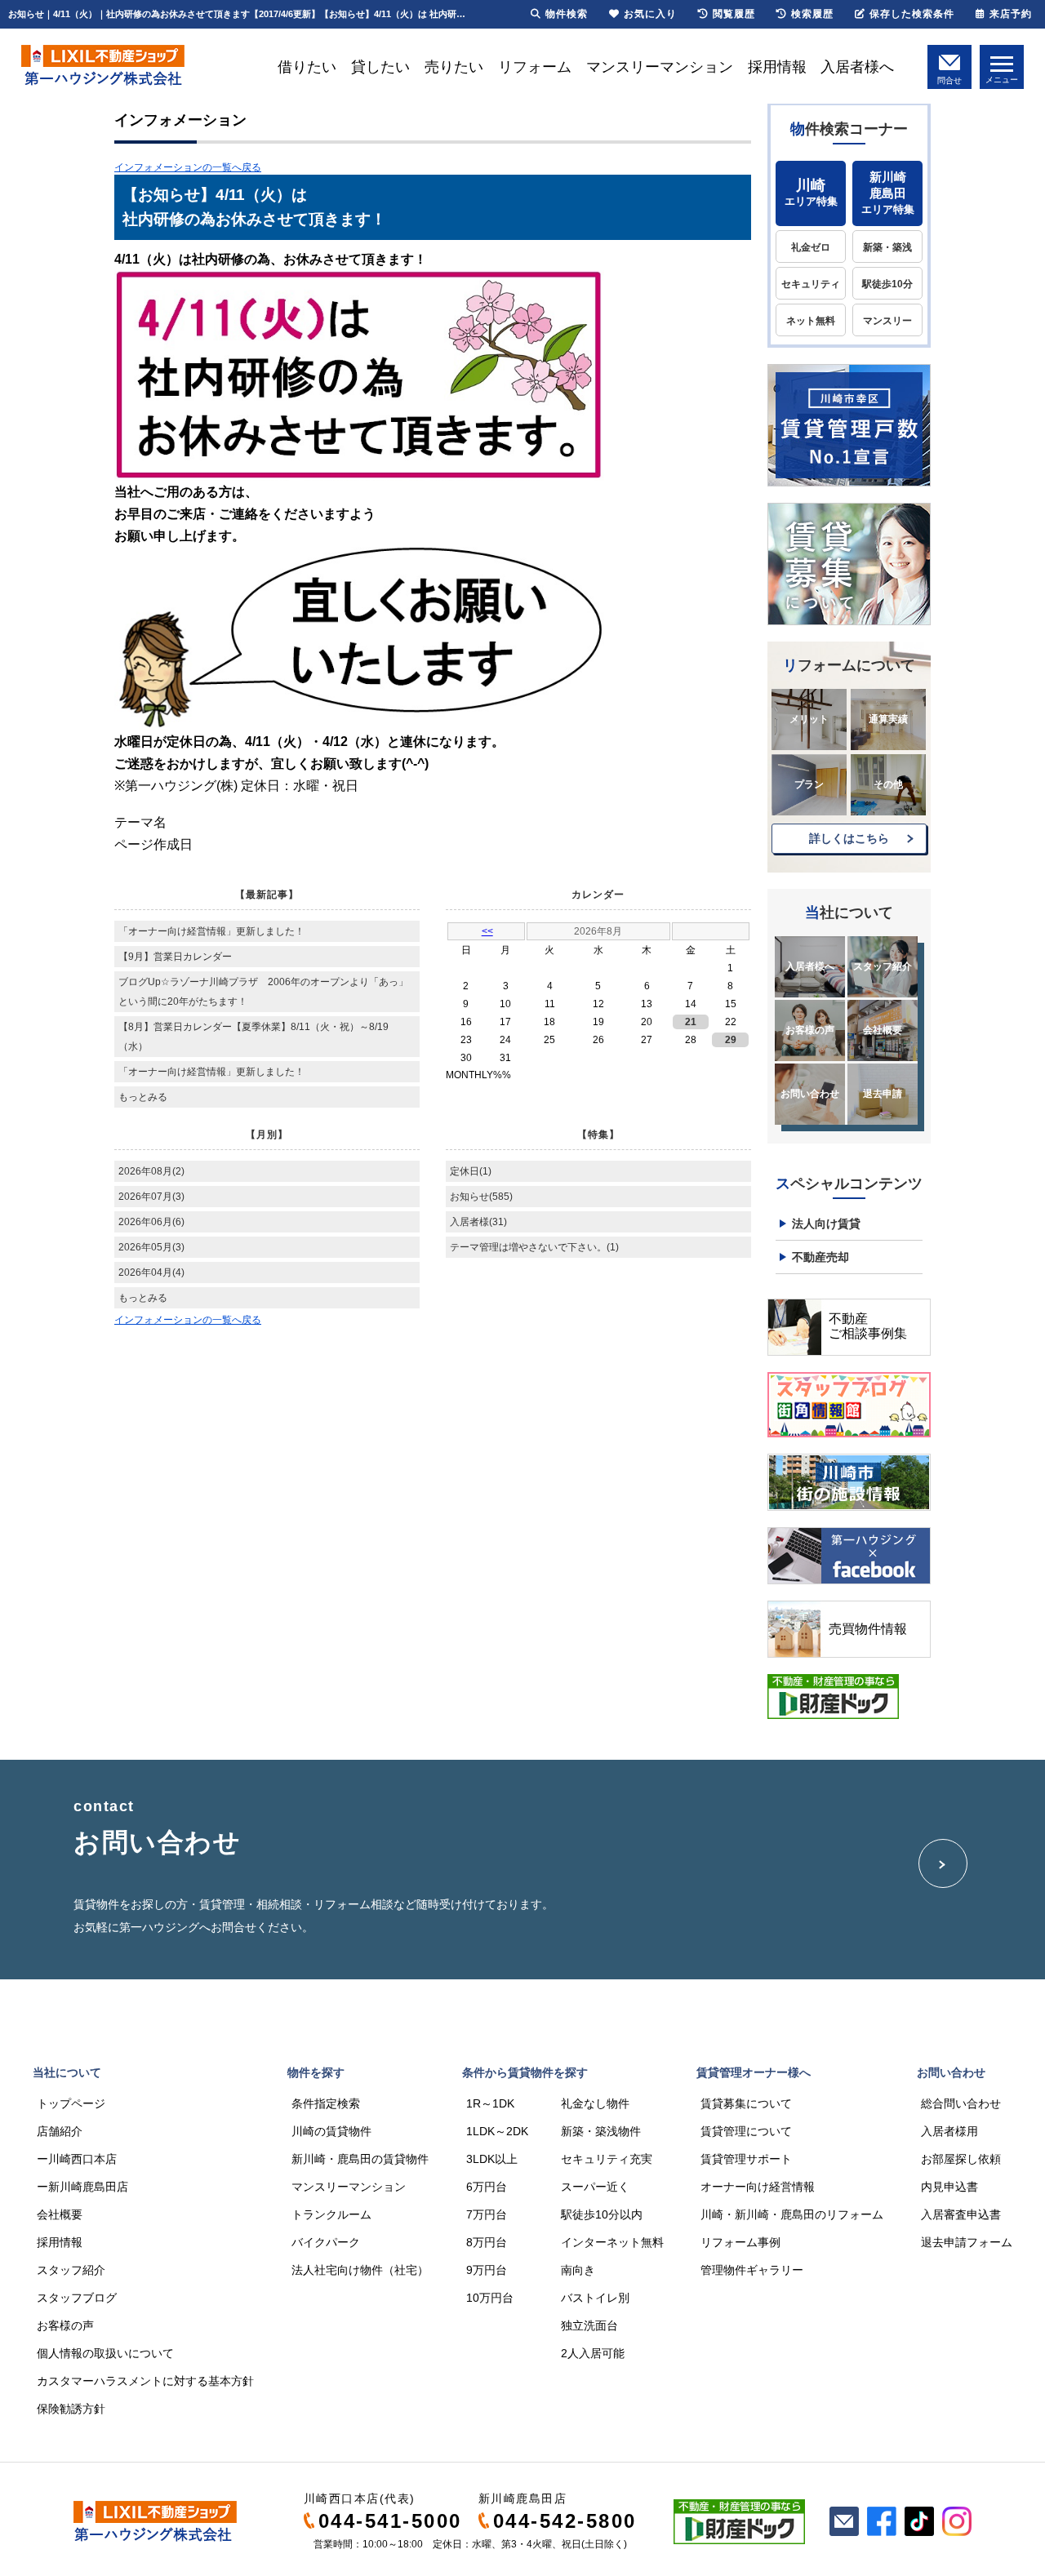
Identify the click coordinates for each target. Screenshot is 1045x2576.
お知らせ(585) (481, 1197)
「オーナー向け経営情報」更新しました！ (211, 931)
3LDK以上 (492, 2159)
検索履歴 (812, 14)
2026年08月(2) (151, 1171)
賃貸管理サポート (746, 2159)
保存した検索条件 (912, 14)
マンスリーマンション (660, 67)
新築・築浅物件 (601, 2131)
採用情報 (777, 67)
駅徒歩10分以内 (602, 2214)
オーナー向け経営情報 (758, 2187)
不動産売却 (820, 1257)
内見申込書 (949, 2187)
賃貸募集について (746, 2103)
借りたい (307, 67)
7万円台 (487, 2214)
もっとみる (143, 1097)
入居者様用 (949, 2131)
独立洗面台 (589, 2325)
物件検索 (567, 14)
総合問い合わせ (961, 2103)
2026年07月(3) (151, 1197)
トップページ (71, 2103)
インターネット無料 (612, 2242)
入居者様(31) (478, 1222)
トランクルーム (331, 2214)
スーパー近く (595, 2187)
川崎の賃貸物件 (331, 2131)
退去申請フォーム (967, 2242)
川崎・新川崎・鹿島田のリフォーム (792, 2214)
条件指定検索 (326, 2103)
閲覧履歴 (734, 14)
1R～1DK (490, 2103)
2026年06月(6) (151, 1222)
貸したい (380, 67)
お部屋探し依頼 (961, 2159)
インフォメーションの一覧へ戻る (188, 167)
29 (731, 1040)
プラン (809, 784)
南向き (578, 2270)
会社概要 (883, 1030)
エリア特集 (811, 192)
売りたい (454, 67)
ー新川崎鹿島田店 (82, 2187)
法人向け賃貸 (826, 1224)
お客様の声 (810, 1030)
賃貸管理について (746, 2131)
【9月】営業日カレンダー (175, 957)
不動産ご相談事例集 (868, 1326)
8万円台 (487, 2242)
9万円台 (487, 2270)
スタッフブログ (77, 2298)
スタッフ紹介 (883, 966)
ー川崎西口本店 (77, 2159)
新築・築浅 (887, 247)
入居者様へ (857, 67)
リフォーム (535, 67)
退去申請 (883, 1094)
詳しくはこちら (849, 838)
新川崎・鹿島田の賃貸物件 (360, 2159)
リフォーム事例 (740, 2242)
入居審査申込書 (961, 2214)
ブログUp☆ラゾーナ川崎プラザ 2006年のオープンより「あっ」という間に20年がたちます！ (263, 992)
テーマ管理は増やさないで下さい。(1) (534, 1247)
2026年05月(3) (151, 1247)
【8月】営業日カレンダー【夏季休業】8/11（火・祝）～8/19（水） (253, 1037)
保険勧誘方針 (71, 2409)
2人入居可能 (593, 2353)
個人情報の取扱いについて (105, 2353)
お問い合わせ (810, 1094)
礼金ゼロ (811, 247)
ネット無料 (811, 321)
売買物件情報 (868, 1629)
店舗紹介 (60, 2131)
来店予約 (1011, 14)
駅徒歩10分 (887, 284)
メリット (809, 719)
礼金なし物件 (595, 2103)
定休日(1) (471, 1171)
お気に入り (650, 14)
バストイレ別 (595, 2298)
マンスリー (887, 321)
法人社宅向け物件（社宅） (360, 2270)
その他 (888, 784)
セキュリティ (811, 284)
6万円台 (487, 2187)
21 (691, 1022)
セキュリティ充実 (607, 2159)
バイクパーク (326, 2242)
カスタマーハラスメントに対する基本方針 (145, 2381)
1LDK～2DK (497, 2131)
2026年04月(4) (151, 1272)
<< (487, 931)
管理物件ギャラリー (752, 2270)
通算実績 (888, 719)
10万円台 (490, 2298)
